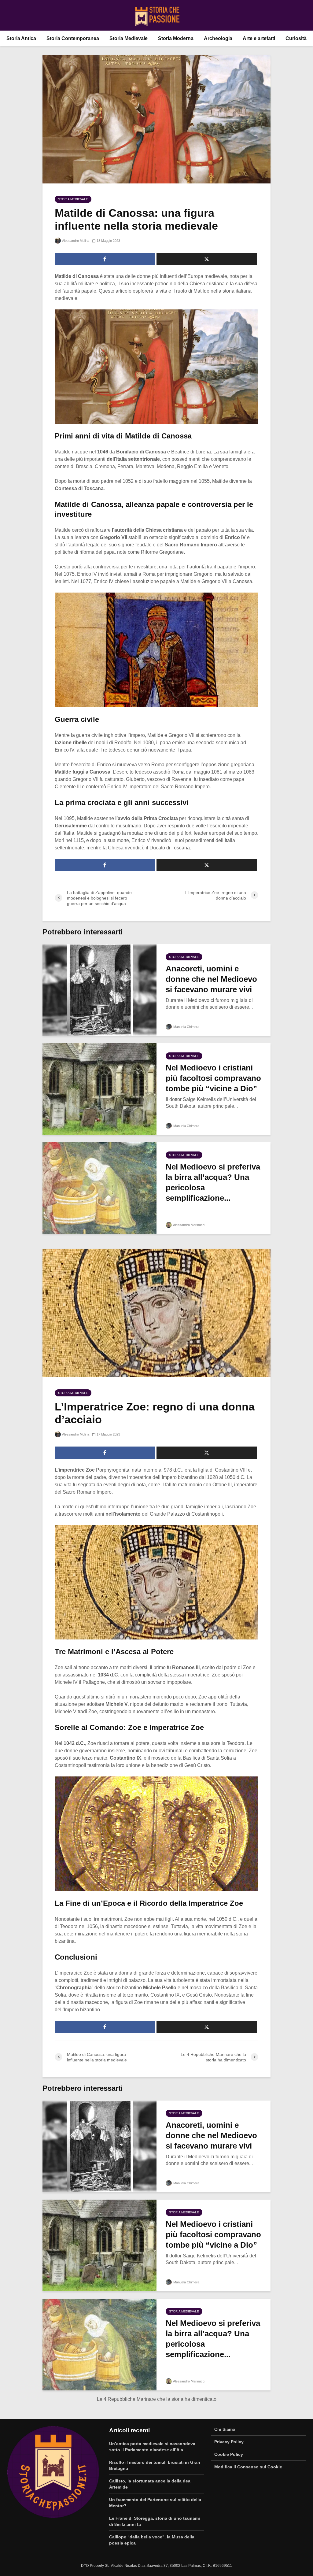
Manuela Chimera (186, 1027)
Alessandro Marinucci (189, 1225)
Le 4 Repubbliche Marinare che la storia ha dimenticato (157, 2399)
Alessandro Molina (75, 241)
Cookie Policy (229, 2454)
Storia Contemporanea (73, 38)
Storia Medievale (129, 38)
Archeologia (218, 38)
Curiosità (296, 38)
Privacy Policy (229, 2442)
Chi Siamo (225, 2429)
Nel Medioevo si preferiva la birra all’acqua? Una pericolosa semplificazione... (213, 1182)
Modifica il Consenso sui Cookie (248, 2467)
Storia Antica (21, 38)
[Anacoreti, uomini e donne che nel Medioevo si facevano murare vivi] (99, 990)
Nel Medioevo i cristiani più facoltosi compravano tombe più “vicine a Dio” (213, 1078)
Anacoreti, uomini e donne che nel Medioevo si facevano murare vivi (211, 979)
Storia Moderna (176, 38)
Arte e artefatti (259, 38)
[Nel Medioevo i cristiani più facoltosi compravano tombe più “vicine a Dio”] (99, 1089)
